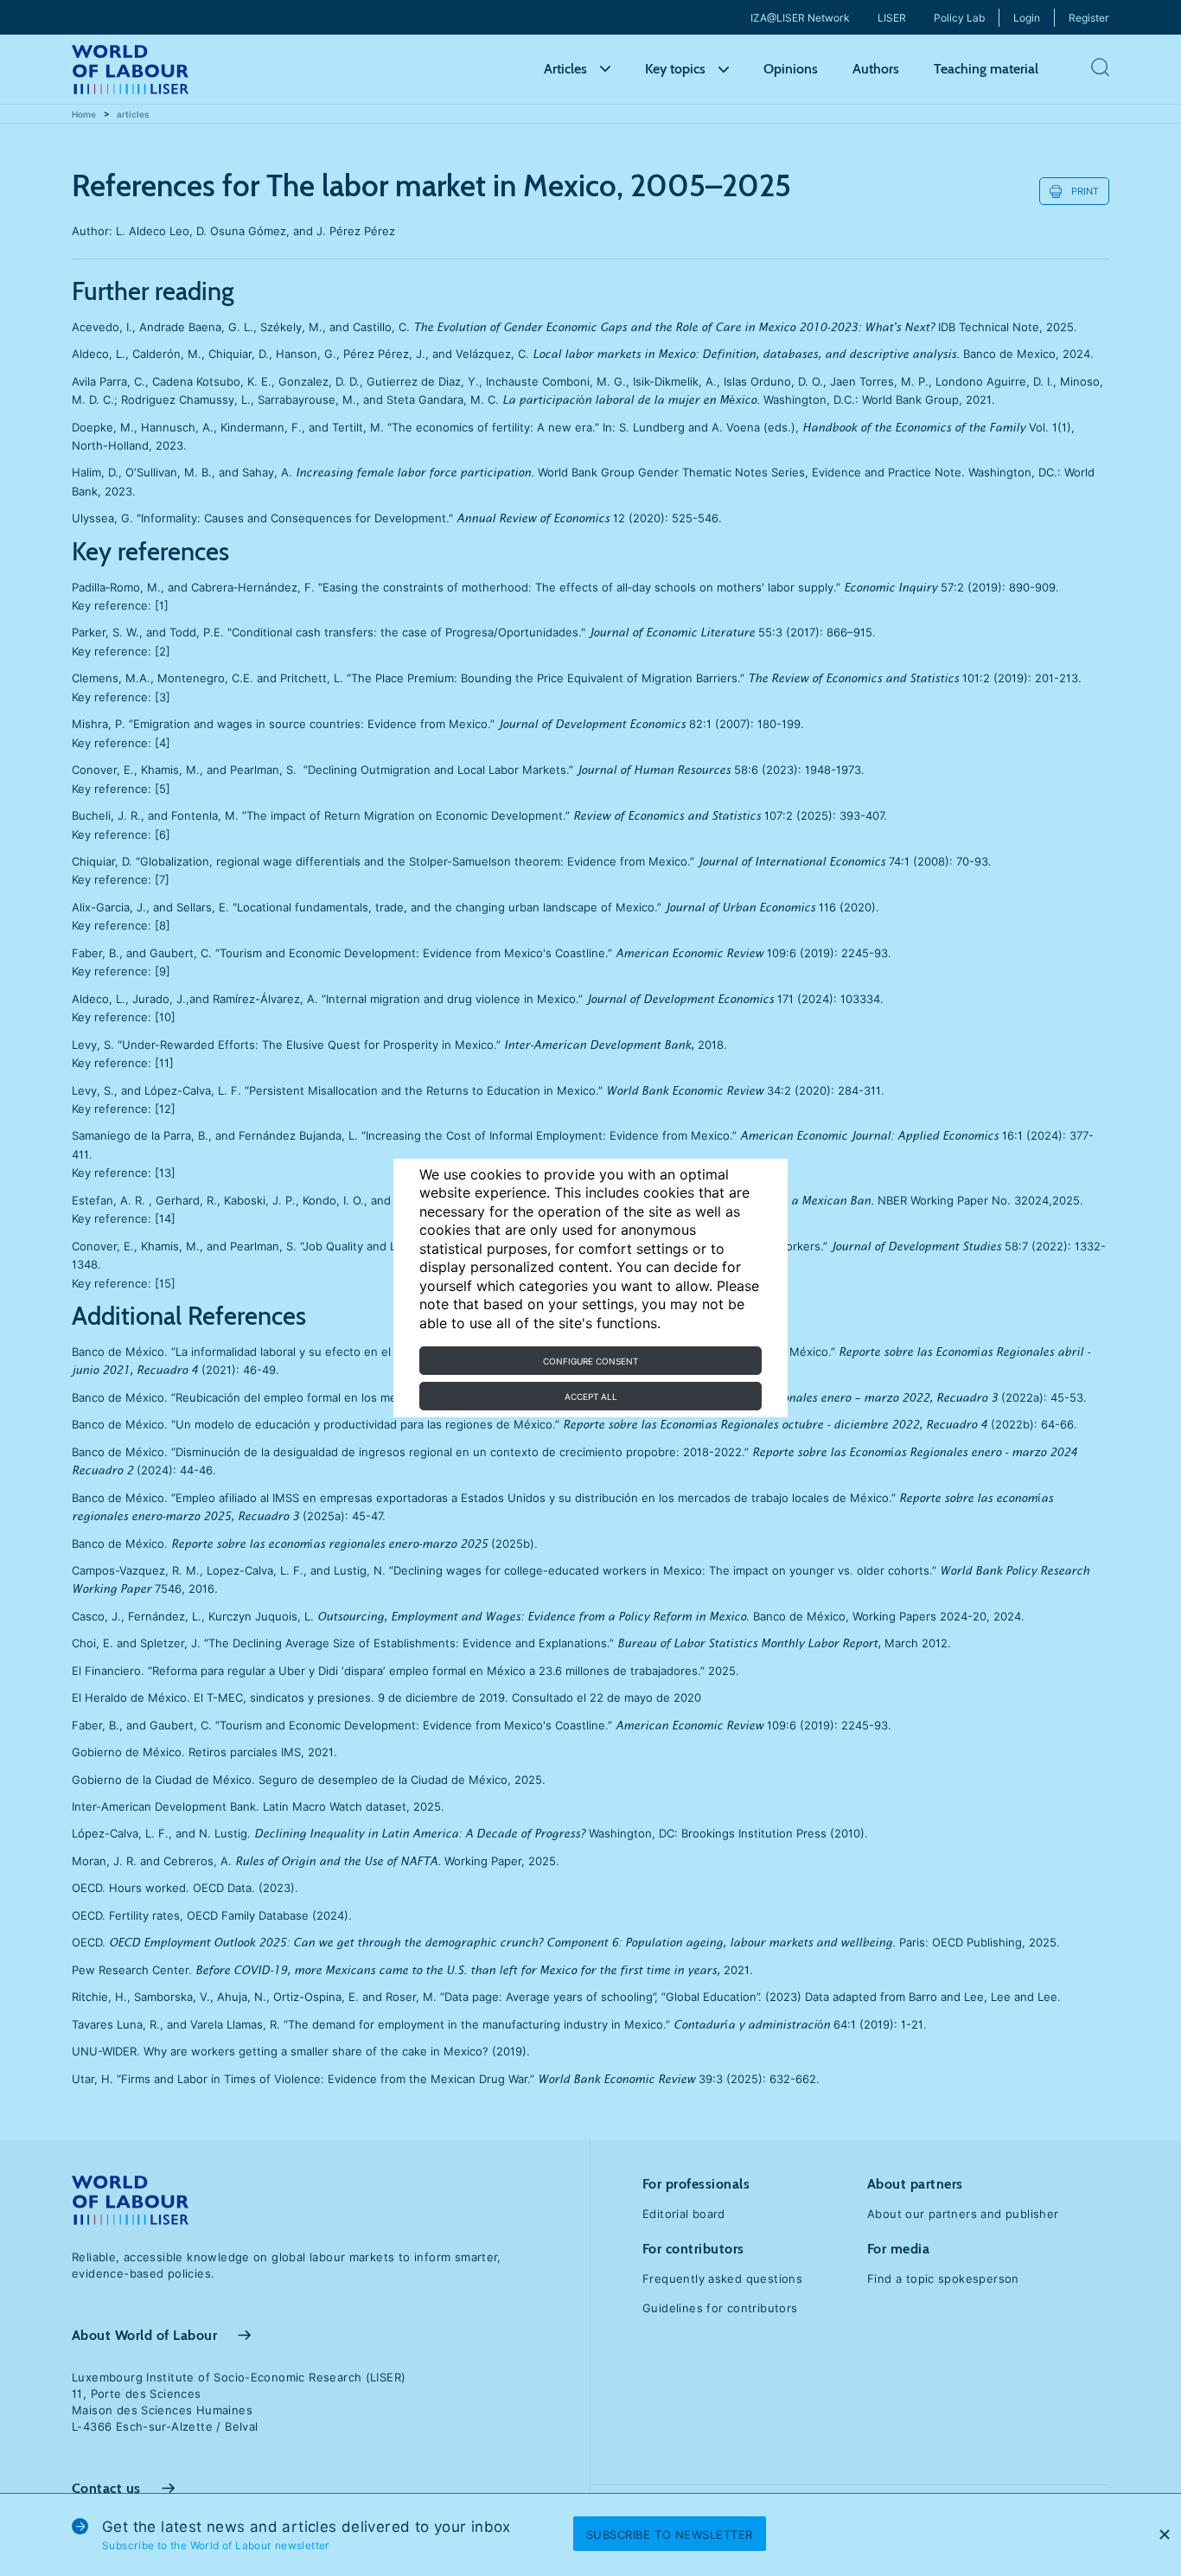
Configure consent (590, 1361)
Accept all (591, 1397)
